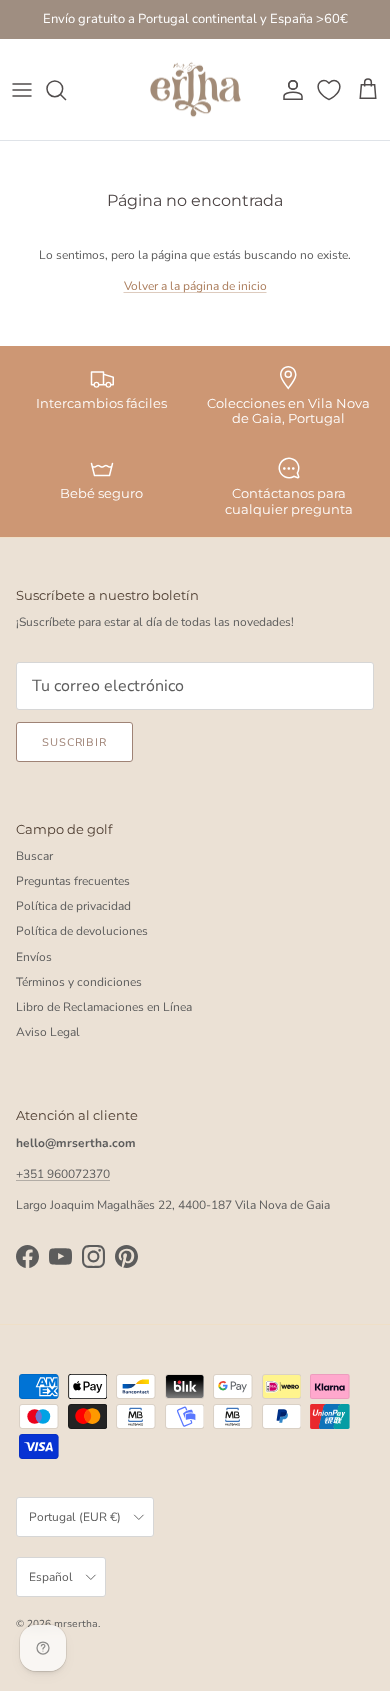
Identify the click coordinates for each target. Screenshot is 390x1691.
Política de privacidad (73, 906)
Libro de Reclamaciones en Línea (104, 1007)
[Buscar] (66, 90)
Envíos (34, 957)
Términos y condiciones (79, 982)
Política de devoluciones (82, 931)
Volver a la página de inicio (195, 286)
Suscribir (74, 742)
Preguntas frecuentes (73, 881)
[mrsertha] (195, 90)
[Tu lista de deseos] (331, 90)
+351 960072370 (63, 1174)
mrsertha (76, 1624)
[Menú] (22, 90)
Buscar (34, 856)
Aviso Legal (48, 1032)
